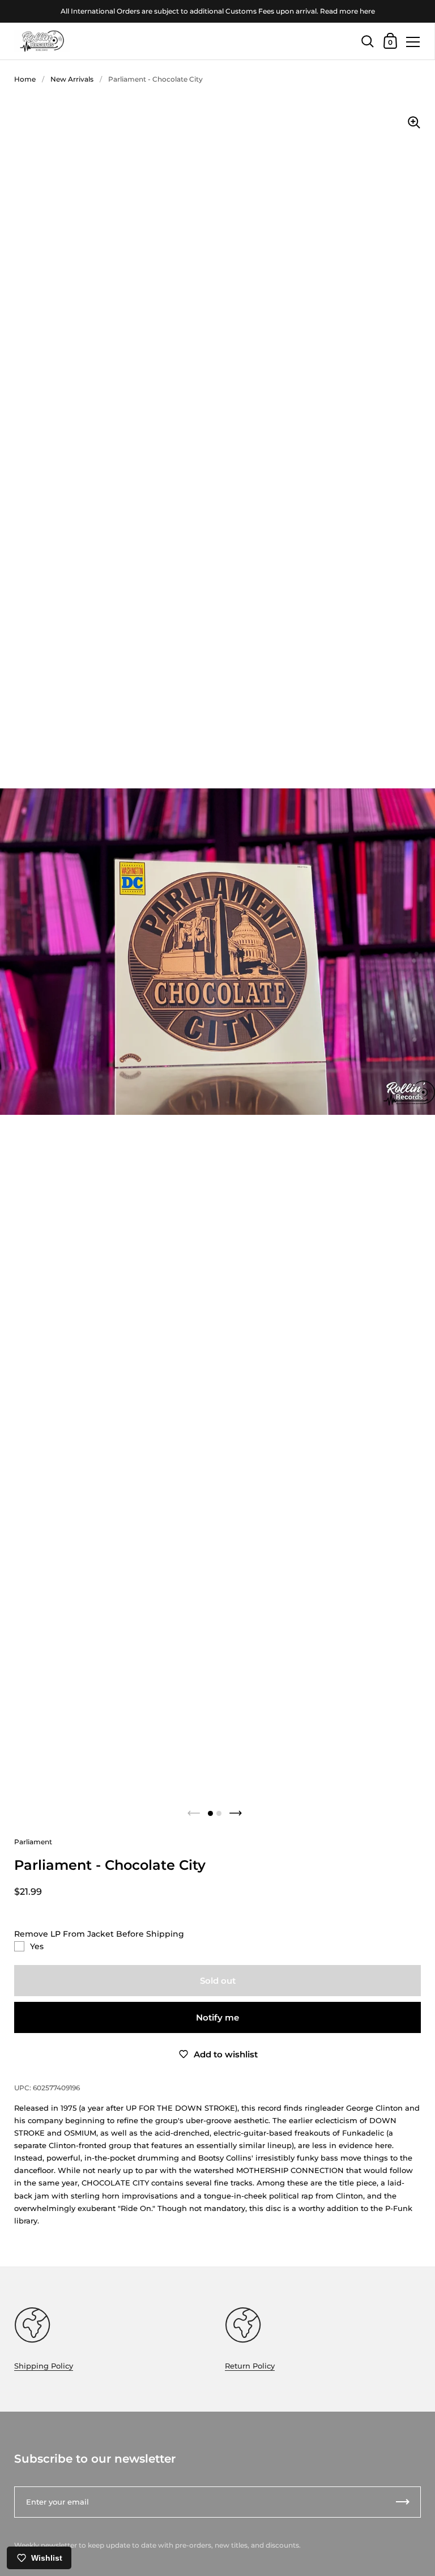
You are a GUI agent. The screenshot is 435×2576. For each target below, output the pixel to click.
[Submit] (403, 2502)
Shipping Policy (44, 2366)
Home (25, 79)
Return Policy (250, 2366)
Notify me (217, 2017)
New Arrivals (72, 79)
